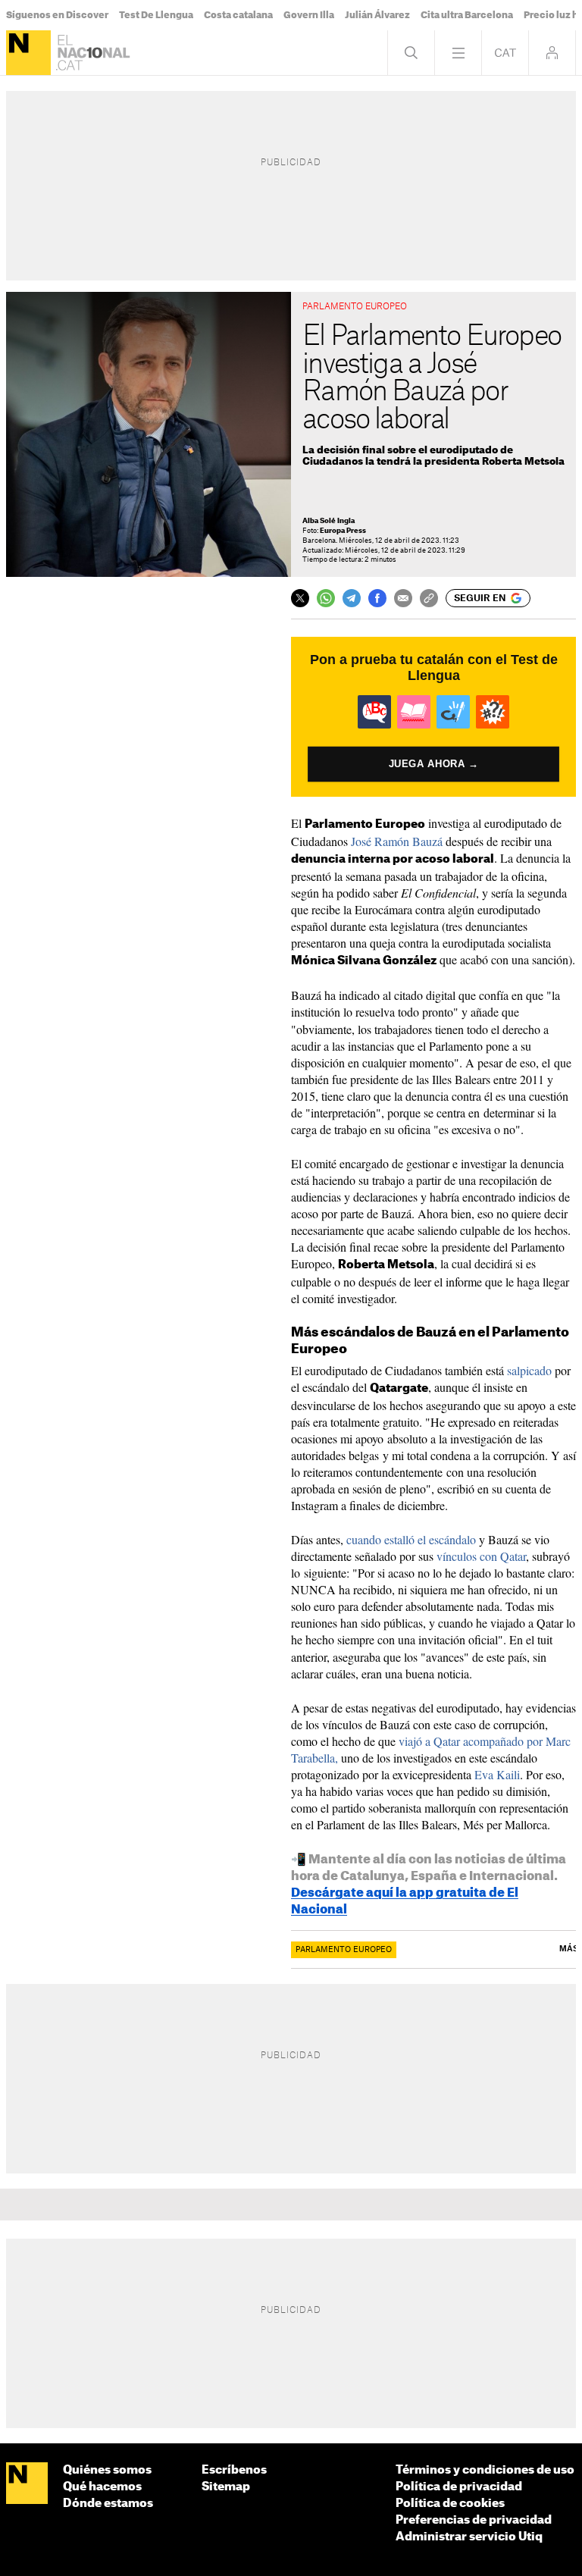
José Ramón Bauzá (397, 841)
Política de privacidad (459, 2487)
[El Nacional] (28, 53)
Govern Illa (309, 15)
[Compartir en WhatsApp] (326, 598)
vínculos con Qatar (481, 1556)
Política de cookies (450, 2504)
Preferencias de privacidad (474, 2520)
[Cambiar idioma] (505, 53)
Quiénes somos (107, 2470)
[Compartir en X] (300, 598)
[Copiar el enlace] (429, 598)
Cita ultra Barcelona (467, 15)
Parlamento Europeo (344, 1950)
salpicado (529, 1370)
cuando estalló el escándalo (411, 1539)
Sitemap (226, 2487)
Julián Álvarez (377, 15)
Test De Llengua (156, 15)
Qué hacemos (102, 2487)
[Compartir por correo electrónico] (403, 598)
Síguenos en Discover (57, 15)
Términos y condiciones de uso (485, 2470)
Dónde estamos (108, 2504)
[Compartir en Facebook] (377, 598)
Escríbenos (234, 2470)
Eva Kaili (497, 1774)
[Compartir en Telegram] (352, 598)
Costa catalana (238, 15)
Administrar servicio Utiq (469, 2537)
